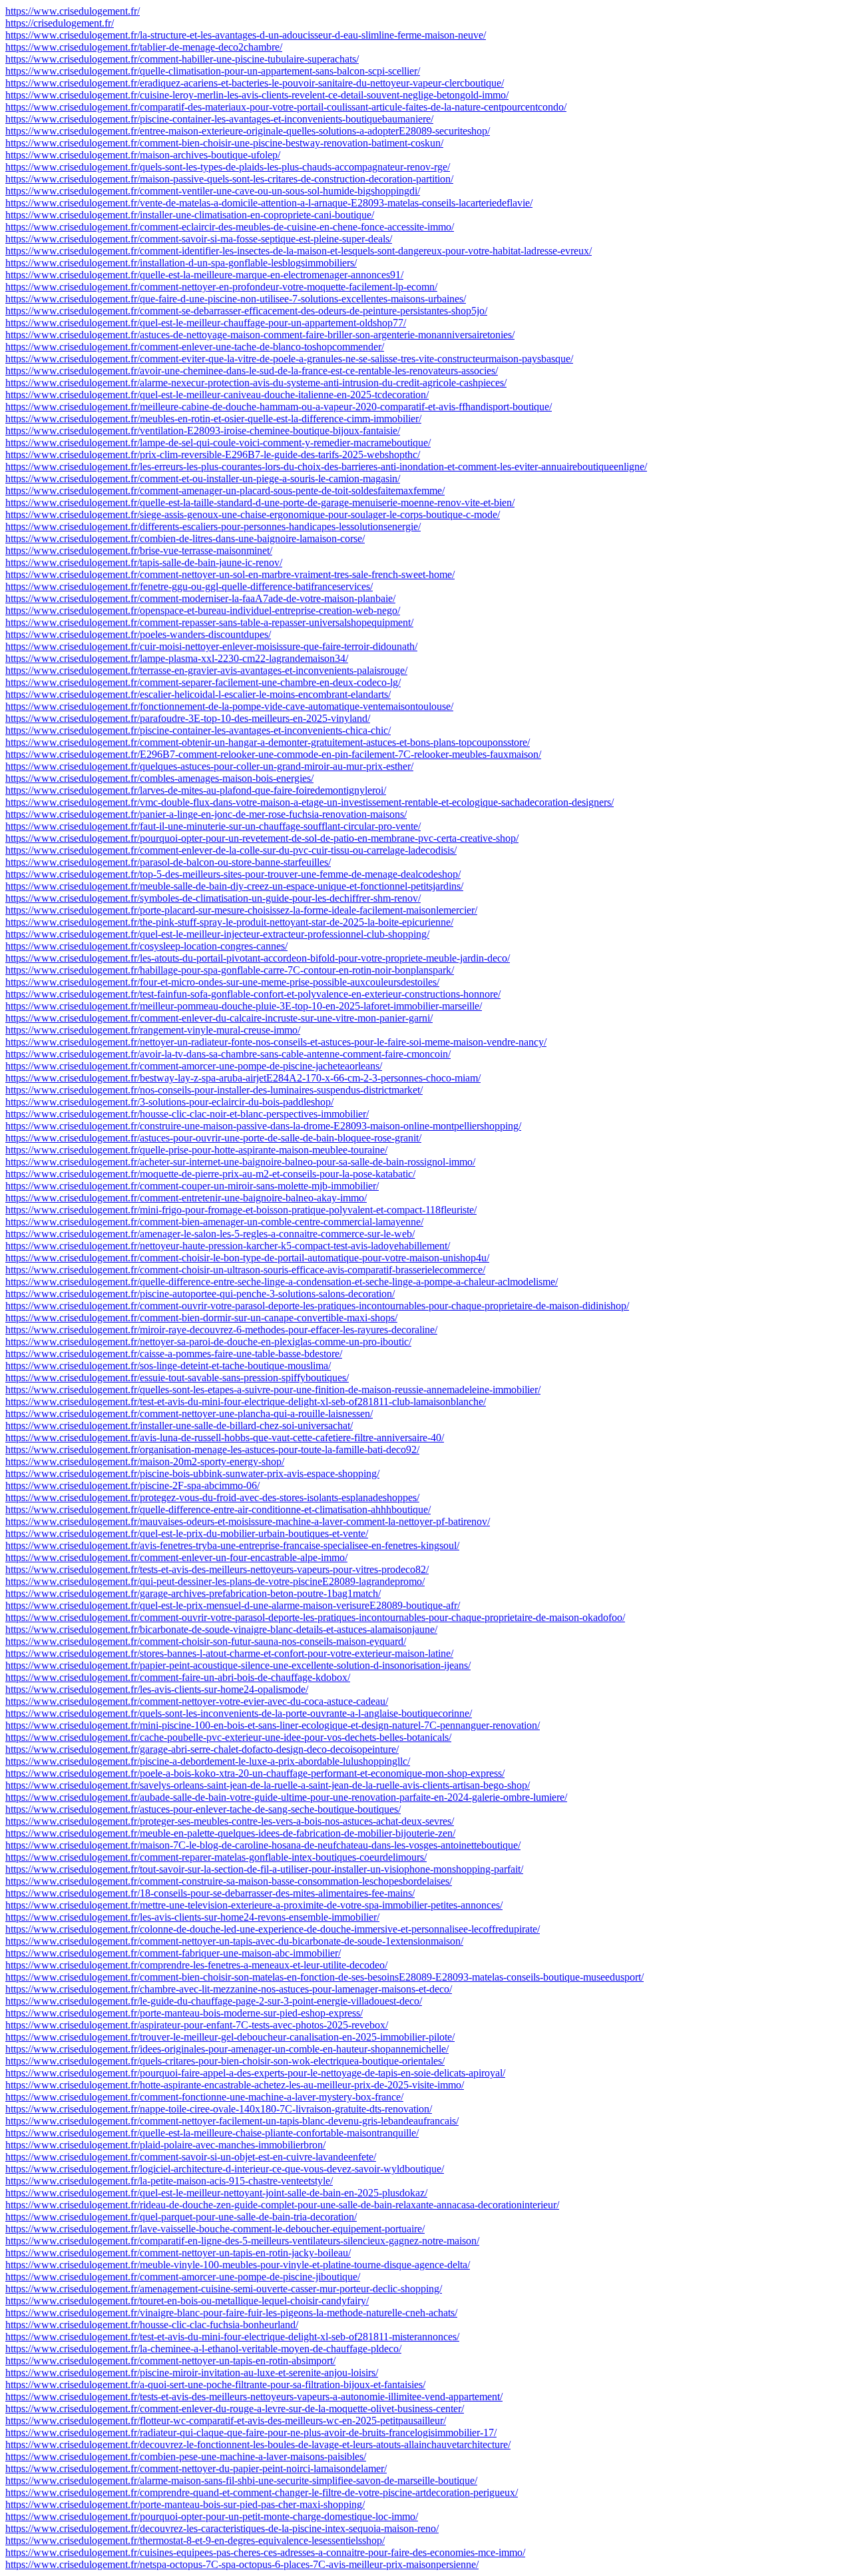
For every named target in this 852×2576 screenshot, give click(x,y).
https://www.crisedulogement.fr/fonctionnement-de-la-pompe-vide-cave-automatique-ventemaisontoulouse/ (229, 706)
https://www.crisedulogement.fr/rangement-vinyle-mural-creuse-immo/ (153, 1030)
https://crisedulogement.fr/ (60, 23)
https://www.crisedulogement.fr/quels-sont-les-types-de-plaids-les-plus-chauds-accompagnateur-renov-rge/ (228, 167)
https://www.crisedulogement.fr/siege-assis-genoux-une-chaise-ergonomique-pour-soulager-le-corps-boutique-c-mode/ (253, 514)
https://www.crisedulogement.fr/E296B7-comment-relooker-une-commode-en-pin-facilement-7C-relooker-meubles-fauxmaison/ (273, 754)
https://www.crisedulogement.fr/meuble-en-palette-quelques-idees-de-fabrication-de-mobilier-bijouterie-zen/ (230, 1833)
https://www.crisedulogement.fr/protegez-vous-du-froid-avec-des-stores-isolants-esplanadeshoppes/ (212, 1497)
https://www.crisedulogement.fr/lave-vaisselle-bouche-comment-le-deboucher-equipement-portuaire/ (215, 2229)
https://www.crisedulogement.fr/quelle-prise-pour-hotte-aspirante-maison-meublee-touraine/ (196, 1150)
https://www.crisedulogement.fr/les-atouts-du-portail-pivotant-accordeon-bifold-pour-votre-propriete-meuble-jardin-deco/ (258, 958)
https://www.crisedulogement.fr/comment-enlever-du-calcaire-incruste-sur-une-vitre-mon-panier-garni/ (219, 1018)
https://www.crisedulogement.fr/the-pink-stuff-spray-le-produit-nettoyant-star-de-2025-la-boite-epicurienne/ (229, 922)
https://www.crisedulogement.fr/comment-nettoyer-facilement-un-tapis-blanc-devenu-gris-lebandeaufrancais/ (232, 2121)
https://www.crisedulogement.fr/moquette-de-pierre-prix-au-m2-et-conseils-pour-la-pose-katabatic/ (210, 1174)
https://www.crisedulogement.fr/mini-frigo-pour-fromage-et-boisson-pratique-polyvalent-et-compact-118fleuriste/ (241, 1210)
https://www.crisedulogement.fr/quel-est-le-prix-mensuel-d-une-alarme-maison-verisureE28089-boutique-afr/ (233, 1605)
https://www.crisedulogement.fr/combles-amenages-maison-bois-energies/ (159, 778)
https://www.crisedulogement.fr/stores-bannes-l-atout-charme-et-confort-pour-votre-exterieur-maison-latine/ (229, 1653)
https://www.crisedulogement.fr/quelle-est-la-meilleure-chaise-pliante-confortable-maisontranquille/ (212, 2133)
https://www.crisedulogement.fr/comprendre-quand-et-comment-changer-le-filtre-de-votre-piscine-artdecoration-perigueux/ (262, 2492)
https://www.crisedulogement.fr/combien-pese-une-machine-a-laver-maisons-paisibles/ (186, 2456)
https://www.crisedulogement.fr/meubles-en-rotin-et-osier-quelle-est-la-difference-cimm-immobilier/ (213, 419)
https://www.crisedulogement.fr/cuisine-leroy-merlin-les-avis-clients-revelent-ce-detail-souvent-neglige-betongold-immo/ (257, 95)
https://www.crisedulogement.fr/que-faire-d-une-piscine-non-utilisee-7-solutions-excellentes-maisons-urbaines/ (236, 299)
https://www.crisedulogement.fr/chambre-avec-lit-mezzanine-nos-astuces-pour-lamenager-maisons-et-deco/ (229, 1989)
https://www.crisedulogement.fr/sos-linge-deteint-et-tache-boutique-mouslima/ (168, 1366)
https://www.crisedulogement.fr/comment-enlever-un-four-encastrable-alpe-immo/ (176, 1557)
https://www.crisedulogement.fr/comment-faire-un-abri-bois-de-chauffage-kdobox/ (178, 1677)
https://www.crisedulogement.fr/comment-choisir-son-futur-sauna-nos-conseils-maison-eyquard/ (206, 1641)
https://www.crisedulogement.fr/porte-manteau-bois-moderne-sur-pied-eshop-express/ (184, 2013)
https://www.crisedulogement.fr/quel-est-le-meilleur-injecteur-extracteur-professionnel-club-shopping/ (217, 934)
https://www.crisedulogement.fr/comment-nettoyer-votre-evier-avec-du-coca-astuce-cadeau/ (197, 1701)
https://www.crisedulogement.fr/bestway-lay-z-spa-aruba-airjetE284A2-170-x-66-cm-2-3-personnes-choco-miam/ (243, 1078)
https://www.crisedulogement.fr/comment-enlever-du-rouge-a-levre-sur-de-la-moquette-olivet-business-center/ (235, 2409)
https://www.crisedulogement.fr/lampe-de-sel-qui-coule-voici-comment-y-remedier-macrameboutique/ (218, 443)
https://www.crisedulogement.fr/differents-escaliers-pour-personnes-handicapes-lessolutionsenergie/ (213, 526)
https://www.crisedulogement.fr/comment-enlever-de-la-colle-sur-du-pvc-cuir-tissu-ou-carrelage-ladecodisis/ (231, 850)
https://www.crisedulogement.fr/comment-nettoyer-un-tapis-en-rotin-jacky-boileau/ (178, 2253)
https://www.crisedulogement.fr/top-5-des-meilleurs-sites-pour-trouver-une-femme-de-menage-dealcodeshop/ (233, 874)
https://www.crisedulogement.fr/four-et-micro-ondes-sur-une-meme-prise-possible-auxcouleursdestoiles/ (222, 982)
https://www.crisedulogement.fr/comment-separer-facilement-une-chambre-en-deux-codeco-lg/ (203, 682)
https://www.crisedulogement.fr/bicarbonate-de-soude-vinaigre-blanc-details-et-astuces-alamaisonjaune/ (221, 1629)
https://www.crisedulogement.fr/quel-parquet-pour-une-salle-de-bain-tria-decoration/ (181, 2217)
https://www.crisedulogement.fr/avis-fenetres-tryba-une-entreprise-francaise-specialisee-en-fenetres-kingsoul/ (232, 1545)
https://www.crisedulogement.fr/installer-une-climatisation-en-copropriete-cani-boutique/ (190, 215)
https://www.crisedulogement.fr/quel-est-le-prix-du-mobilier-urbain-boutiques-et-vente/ (187, 1533)
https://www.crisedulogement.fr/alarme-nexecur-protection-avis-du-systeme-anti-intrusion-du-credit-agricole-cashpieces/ (256, 383)
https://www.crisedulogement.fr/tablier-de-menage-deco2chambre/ (144, 47)
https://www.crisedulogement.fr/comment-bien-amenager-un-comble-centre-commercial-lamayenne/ (214, 1222)
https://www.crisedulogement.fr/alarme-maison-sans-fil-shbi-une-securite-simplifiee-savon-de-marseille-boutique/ (241, 2480)
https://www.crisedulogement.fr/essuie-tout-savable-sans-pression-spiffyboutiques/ (177, 1378)
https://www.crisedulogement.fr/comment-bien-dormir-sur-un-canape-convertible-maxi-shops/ (201, 1318)
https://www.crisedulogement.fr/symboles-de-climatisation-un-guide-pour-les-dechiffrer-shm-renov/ (213, 898)
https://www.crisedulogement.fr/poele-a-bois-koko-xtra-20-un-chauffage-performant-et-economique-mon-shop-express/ (255, 1773)
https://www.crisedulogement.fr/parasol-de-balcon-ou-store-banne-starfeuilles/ (168, 862)
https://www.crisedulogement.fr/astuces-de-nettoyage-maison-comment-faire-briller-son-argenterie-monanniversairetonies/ (260, 335)
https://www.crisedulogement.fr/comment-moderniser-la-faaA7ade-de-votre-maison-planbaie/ (200, 598)
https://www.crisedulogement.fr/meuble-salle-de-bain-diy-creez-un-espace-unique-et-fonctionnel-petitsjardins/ (234, 886)
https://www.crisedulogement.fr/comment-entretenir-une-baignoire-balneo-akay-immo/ (186, 1198)
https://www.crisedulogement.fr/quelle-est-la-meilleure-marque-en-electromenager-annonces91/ (204, 275)
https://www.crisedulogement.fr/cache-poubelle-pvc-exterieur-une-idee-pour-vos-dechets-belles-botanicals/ (228, 1737)
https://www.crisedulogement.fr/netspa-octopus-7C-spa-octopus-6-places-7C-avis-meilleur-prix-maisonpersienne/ (242, 2564)
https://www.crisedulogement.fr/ (73, 11)
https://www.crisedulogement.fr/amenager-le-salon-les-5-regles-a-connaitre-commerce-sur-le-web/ (210, 1234)
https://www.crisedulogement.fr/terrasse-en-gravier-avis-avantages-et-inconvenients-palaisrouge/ (206, 670)
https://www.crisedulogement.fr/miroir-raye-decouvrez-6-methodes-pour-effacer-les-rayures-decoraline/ (221, 1330)
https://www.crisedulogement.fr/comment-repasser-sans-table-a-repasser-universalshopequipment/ (209, 622)
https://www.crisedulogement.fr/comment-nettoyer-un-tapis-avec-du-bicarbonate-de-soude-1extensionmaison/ (234, 1941)
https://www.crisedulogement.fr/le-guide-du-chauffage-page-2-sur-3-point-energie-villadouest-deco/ (214, 2001)
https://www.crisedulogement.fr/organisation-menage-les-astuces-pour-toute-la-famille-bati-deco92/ (212, 1449)
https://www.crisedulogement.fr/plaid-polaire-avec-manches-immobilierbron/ (165, 2145)
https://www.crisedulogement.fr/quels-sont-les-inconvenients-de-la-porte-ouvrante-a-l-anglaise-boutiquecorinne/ (239, 1713)
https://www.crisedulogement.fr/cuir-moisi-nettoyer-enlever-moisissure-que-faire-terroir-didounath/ (211, 646)
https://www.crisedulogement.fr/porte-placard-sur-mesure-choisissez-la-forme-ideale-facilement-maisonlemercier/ (241, 910)
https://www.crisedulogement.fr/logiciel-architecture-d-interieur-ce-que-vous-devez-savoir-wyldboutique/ (225, 2169)
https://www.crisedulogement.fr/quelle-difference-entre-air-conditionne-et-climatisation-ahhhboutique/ (218, 1509)
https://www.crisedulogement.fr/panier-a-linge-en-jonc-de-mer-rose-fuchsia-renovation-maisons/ (206, 814)
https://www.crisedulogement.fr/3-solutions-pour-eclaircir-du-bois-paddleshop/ (169, 1102)
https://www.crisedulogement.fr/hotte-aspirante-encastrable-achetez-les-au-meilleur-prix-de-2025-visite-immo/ (235, 2085)
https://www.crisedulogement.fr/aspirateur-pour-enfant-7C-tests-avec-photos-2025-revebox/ (197, 2025)
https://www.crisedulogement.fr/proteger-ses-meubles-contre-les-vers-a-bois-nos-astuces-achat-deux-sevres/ (230, 1821)
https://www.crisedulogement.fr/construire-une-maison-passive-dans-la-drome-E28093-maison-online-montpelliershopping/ (263, 1126)
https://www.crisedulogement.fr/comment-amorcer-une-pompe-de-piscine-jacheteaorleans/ (194, 1066)
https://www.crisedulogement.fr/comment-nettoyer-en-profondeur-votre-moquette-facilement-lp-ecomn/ (221, 287)
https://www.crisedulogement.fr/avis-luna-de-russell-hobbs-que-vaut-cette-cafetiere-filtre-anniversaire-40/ (225, 1438)
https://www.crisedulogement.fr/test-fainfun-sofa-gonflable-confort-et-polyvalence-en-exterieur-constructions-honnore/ (253, 994)
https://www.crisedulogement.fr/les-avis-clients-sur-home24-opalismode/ (157, 1689)
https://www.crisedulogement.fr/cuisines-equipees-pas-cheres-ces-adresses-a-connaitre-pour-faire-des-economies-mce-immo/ (265, 2552)
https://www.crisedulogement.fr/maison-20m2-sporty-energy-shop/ (145, 1461)
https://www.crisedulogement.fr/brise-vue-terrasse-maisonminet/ (139, 550)
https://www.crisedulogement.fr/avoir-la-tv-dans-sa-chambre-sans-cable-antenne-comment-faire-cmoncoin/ (228, 1054)
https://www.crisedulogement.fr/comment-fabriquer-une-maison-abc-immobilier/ (173, 1953)
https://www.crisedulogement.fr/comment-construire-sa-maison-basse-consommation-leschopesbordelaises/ (229, 1881)
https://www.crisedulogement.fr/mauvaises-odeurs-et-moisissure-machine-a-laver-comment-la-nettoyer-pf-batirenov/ (248, 1521)
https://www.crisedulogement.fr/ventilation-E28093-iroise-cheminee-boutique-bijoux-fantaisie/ (203, 431)
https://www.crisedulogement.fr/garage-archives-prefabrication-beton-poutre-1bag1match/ (193, 1593)
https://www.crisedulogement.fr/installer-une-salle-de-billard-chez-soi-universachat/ (179, 1426)
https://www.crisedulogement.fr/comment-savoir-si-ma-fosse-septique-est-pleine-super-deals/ (199, 239)
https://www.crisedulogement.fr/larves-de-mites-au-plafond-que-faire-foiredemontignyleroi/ (196, 790)
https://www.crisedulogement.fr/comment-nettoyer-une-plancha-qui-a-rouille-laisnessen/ (189, 1414)
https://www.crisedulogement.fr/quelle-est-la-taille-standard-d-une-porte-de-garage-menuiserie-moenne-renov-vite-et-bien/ (260, 502)
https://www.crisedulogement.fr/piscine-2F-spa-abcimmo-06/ (132, 1485)
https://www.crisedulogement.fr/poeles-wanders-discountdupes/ (138, 634)
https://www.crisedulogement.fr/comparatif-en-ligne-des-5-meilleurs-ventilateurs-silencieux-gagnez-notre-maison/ (242, 2241)
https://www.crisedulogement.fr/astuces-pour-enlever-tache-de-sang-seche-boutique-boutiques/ (203, 1809)
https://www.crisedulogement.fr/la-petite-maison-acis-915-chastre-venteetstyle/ (169, 2181)
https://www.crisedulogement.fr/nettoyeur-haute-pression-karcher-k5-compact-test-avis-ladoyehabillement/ (228, 1246)
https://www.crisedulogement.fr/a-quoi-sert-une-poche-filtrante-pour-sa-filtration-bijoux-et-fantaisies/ (215, 2385)
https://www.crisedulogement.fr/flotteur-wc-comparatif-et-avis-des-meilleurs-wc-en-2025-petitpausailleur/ (226, 2420)
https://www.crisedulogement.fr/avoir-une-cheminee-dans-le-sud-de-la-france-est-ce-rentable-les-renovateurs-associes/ (252, 371)
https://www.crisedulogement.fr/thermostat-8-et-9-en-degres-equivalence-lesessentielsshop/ (195, 2540)
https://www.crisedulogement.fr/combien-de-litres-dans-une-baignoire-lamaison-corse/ (185, 538)
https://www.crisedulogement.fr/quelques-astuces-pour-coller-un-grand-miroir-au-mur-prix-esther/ (209, 766)
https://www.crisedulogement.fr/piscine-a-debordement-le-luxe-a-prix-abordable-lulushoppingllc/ (208, 1761)
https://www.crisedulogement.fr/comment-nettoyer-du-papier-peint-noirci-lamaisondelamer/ (196, 2468)
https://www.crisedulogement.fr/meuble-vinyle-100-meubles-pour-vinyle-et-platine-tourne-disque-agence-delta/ (238, 2265)
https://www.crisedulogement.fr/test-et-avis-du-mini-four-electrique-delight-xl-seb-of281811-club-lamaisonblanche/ (246, 1402)
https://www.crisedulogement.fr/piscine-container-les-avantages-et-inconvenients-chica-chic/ (198, 730)
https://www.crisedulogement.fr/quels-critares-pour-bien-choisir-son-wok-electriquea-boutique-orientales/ (225, 2061)
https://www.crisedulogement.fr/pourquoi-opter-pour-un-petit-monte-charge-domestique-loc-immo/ (212, 2516)
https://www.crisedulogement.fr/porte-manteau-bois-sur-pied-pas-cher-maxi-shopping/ (185, 2504)
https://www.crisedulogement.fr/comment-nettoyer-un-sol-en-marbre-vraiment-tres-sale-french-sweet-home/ (230, 574)
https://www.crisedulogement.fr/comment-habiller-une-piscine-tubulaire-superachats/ (182, 59)
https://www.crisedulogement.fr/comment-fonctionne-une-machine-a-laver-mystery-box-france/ (204, 2097)
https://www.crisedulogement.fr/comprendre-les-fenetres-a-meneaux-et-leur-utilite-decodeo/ (196, 1965)
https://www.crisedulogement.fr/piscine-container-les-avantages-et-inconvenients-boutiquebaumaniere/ (219, 119)
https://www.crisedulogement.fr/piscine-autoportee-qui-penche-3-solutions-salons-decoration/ (200, 1294)
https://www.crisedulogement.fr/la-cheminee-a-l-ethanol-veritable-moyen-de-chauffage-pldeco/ (203, 2349)
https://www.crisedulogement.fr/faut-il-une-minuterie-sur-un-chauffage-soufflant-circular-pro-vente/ (213, 826)
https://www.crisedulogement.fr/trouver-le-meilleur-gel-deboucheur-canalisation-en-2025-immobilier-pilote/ (230, 2037)
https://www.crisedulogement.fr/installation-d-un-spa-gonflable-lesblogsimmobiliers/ (181, 263)
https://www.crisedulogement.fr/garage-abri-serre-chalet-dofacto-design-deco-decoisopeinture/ (202, 1749)
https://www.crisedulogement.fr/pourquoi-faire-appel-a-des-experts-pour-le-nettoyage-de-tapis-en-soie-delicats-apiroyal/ (255, 2073)
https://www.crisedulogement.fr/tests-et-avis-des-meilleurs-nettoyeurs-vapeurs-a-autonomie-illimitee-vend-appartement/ (254, 2397)
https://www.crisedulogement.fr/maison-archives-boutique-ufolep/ (143, 155)
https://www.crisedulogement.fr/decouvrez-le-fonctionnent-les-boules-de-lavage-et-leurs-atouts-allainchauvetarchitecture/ (258, 2444)
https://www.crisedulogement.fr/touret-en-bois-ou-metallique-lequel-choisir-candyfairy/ (187, 2301)
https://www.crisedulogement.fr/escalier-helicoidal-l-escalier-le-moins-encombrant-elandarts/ (198, 694)
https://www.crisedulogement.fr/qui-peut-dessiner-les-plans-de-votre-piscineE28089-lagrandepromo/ (215, 1581)
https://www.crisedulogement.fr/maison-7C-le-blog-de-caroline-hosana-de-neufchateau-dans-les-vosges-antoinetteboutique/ (263, 1845)
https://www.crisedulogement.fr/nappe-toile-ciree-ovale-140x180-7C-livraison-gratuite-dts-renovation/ (219, 2109)
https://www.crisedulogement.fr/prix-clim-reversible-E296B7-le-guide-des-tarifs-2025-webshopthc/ (213, 455)
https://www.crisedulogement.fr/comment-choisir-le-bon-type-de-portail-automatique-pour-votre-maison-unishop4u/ (247, 1258)
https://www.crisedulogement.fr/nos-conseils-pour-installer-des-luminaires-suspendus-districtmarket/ (214, 1090)
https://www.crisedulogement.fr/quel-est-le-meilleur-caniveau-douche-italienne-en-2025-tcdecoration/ (217, 395)
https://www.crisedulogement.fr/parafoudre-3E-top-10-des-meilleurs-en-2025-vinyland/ (188, 718)
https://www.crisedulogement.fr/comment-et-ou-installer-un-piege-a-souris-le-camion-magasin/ (203, 479)
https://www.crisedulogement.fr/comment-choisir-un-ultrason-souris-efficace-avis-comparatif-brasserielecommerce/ (245, 1270)
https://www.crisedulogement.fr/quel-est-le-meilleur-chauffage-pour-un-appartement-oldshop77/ (206, 323)
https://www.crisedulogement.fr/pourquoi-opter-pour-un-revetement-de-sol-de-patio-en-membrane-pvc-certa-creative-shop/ (262, 838)
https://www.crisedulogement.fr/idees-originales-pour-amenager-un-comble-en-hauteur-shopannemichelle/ (227, 2049)
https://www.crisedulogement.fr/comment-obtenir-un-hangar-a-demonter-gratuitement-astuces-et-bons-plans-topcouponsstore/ (268, 742)
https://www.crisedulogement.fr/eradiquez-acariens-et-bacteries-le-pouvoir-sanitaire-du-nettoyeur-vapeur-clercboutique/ (255, 83)
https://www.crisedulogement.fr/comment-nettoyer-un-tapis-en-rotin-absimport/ (170, 2361)
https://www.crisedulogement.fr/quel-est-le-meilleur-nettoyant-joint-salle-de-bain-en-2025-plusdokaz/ (216, 2193)
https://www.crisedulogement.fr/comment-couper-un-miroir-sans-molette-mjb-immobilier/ (192, 1186)
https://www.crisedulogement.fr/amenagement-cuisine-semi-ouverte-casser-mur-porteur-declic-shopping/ (224, 2289)
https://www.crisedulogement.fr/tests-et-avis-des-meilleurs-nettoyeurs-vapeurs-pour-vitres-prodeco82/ (217, 1569)
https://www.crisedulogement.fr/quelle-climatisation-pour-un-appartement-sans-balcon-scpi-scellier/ (213, 71)
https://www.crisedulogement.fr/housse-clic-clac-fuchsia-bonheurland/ (152, 2325)
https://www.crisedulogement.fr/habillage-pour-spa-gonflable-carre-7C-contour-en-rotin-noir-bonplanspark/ (230, 970)
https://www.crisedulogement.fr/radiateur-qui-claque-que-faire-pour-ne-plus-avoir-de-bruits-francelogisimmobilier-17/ (251, 2432)
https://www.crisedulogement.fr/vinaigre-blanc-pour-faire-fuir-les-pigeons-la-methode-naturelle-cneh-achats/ (231, 2313)
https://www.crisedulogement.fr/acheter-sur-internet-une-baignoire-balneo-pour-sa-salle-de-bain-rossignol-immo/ (240, 1162)
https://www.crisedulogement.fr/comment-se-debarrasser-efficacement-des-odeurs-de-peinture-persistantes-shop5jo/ (246, 311)
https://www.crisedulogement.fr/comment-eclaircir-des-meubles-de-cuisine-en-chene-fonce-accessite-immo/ (230, 227)
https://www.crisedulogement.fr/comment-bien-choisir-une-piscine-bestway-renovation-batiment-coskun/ (224, 143)
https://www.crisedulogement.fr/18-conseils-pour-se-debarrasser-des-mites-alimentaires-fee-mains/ (210, 1893)
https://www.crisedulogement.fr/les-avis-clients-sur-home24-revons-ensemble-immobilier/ (192, 1917)
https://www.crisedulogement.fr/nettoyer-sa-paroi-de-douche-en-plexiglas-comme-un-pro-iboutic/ (208, 1342)
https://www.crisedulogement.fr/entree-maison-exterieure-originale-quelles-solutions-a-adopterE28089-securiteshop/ (248, 131)
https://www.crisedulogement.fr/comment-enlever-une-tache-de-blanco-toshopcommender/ (195, 347)
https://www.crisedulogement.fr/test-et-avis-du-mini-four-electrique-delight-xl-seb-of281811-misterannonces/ (232, 2337)
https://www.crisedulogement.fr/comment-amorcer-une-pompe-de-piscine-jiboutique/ (183, 2277)
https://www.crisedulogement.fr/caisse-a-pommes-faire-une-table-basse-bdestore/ (174, 1354)
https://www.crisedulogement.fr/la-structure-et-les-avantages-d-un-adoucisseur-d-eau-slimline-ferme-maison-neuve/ (246, 35)
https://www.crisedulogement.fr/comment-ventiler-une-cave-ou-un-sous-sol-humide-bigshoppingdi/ (213, 191)
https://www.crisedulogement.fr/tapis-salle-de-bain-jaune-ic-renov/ (144, 562)
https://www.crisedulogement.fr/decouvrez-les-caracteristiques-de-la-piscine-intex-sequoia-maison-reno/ (222, 2528)
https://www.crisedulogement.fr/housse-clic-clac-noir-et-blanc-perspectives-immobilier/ (187, 1114)
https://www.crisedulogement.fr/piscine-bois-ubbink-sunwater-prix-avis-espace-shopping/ (192, 1473)
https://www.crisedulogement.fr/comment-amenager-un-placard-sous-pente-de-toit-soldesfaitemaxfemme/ (225, 490)
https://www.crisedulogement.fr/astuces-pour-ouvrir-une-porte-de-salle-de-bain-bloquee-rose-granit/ (213, 1138)
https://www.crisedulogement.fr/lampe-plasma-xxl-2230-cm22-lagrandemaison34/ (177, 658)
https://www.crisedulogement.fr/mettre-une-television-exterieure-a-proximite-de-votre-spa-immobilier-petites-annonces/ (254, 1905)
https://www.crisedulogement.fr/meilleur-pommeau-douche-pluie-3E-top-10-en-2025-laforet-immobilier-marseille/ (244, 1006)
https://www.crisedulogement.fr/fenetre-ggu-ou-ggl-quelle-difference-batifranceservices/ (189, 586)
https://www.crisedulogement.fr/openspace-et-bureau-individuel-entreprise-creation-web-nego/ (203, 610)
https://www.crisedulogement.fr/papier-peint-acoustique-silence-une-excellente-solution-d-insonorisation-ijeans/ (238, 1665)
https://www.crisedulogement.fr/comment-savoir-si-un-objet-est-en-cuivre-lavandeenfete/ (191, 2157)
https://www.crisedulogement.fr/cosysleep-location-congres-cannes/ (146, 946)
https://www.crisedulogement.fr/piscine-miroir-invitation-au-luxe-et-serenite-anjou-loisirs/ (192, 2373)
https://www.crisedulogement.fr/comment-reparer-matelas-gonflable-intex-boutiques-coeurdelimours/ (216, 1857)
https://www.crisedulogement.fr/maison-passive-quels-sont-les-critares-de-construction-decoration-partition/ (229, 179)
